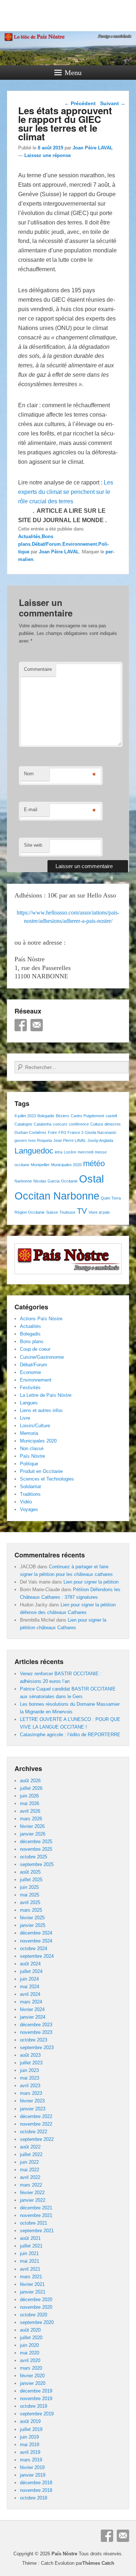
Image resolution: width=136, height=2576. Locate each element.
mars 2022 (31, 2185)
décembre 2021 (36, 2208)
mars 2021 (31, 2277)
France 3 (75, 1132)
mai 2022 (30, 2170)
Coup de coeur (35, 1349)
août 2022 (30, 2147)
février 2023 (32, 2101)
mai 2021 (30, 2261)
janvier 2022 (33, 2200)
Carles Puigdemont (87, 1116)
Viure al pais (99, 1212)
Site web (33, 845)
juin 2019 (29, 2437)
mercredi (85, 1152)
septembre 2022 (37, 2139)
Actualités (29, 536)
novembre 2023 (36, 2032)
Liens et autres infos (41, 1410)
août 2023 (30, 2055)
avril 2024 (30, 1994)
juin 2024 (29, 1979)
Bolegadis (46, 1116)
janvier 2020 (33, 2383)
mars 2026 (31, 1819)
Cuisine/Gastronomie (42, 1357)
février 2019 (32, 2467)
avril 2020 (30, 2360)
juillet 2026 (31, 1788)
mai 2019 (30, 2445)
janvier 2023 (33, 2109)
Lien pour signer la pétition (91, 1582)
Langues (29, 1403)
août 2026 (30, 1781)
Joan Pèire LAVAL (93, 148)
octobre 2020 (34, 2315)
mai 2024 (30, 1987)
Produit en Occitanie (41, 1471)
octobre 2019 (34, 2406)
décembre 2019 (36, 2391)
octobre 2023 (34, 2040)
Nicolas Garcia (46, 1181)
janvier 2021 (33, 2292)
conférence (79, 1124)
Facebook (21, 1025)
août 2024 (30, 1964)
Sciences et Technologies (47, 1479)
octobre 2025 (34, 1857)
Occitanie (69, 1181)
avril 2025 (30, 1902)
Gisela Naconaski (100, 1132)
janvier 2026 (33, 1834)
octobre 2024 (34, 1948)
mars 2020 (31, 2368)
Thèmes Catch (98, 2563)
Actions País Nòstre (41, 1319)
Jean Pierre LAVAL (70, 1140)
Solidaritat (30, 1487)
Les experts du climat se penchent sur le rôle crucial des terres (66, 492)
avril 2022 (30, 2177)
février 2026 (32, 1826)
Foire (52, 1132)
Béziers (63, 1116)
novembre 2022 (36, 2124)
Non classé (32, 1448)
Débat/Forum (46, 544)
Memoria (29, 1433)
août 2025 (30, 1872)
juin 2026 (29, 1796)
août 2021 (30, 2238)
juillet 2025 (31, 1880)
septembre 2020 (37, 2322)
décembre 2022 (36, 2116)
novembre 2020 (36, 2307)
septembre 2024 (37, 1956)
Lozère (70, 1152)
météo (94, 1163)
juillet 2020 (31, 2338)
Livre (25, 1418)
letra (59, 1152)
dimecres (113, 1124)
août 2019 (30, 2421)
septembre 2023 (37, 2047)
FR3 (62, 1132)
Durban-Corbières (30, 1132)
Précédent (80, 103)
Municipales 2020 (66, 1165)
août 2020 (30, 2330)
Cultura (97, 1124)
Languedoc (34, 1151)
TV (82, 1211)
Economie (30, 1372)
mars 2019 (31, 2460)
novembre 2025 (36, 1849)
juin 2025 (29, 1887)
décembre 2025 (36, 1842)
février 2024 (32, 2009)
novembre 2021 (36, 2215)
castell (111, 1116)
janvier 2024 (33, 2017)
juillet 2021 (31, 2246)
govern (21, 1140)
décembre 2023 (36, 2025)
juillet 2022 (31, 2154)
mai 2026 (30, 1803)
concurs (60, 1124)
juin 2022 (29, 2162)
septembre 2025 (37, 1864)
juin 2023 (29, 2070)
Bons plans (32, 1341)
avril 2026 (30, 1811)
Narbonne (23, 1181)
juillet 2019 (31, 2429)
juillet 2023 (31, 2063)
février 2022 (32, 2193)
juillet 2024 (31, 1971)
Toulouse (67, 1212)
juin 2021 (29, 2253)
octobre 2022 (34, 2132)
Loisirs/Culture (35, 1426)
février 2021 (32, 2284)
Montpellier (40, 1165)
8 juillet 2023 (25, 1116)
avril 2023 (30, 2086)
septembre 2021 (37, 2231)
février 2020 (32, 2376)
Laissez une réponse (48, 155)
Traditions (30, 1494)
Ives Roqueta (40, 1140)
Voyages (29, 1509)
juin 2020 (29, 2345)
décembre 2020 (36, 2300)
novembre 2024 (36, 1941)
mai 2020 (30, 2353)
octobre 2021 (34, 2223)
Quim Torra (111, 1198)
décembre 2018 (36, 2483)
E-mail (31, 810)
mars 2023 (31, 2093)
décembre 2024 (36, 1933)
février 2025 (32, 1918)
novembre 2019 (36, 2399)
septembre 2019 (37, 2414)
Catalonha (43, 1124)
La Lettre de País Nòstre (46, 1395)
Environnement (80, 544)
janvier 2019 (33, 2475)
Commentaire (38, 669)
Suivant (113, 103)
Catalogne (23, 1124)
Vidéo (26, 1502)
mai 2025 (30, 1895)
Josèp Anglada (100, 1140)
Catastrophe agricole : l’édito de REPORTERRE (70, 1735)
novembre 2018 (36, 2490)
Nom (29, 774)
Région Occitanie (30, 1212)
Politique (29, 1464)
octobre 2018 (34, 2498)
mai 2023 (30, 2078)
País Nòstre (32, 1456)
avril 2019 (30, 2452)
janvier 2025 (33, 1925)
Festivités (30, 1388)
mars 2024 (31, 2002)
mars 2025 (31, 1910)
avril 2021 (30, 2269)
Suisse (52, 1212)
